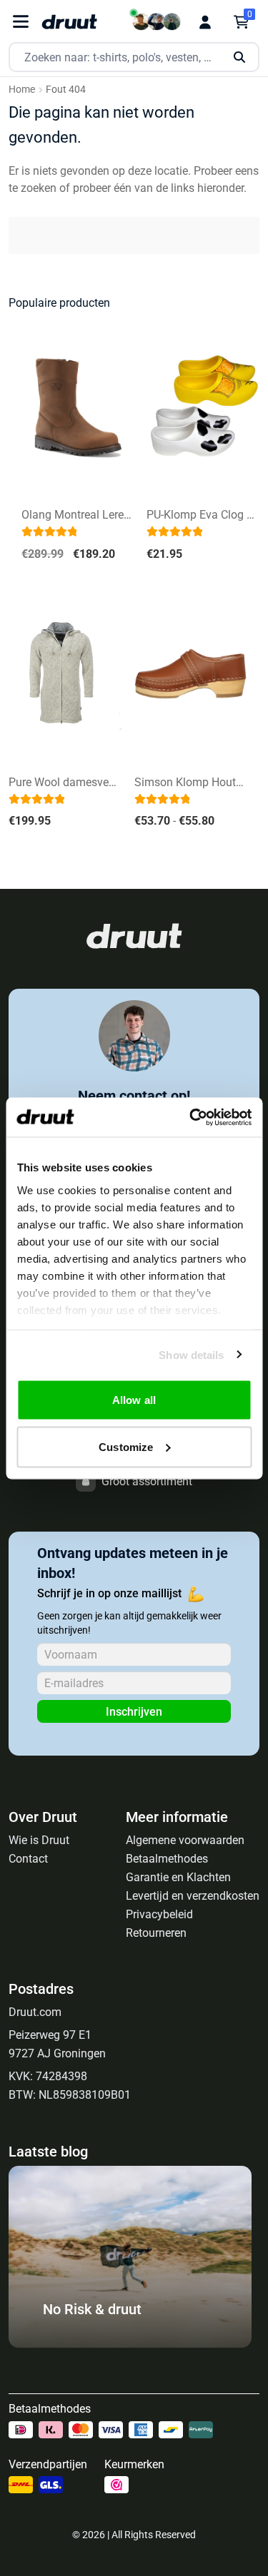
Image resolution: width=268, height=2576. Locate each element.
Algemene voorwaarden (185, 1840)
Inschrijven (134, 1712)
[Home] (69, 22)
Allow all (134, 1400)
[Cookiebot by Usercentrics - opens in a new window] (191, 1117)
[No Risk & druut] (130, 2344)
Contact (28, 1859)
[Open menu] (21, 22)
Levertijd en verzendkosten (193, 1896)
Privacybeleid (159, 1914)
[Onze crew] (157, 22)
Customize (126, 1446)
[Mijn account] (205, 22)
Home (22, 89)
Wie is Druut (39, 1840)
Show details (191, 1354)
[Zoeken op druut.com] (134, 57)
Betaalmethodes (167, 1859)
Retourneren (156, 1933)
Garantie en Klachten (178, 1877)
